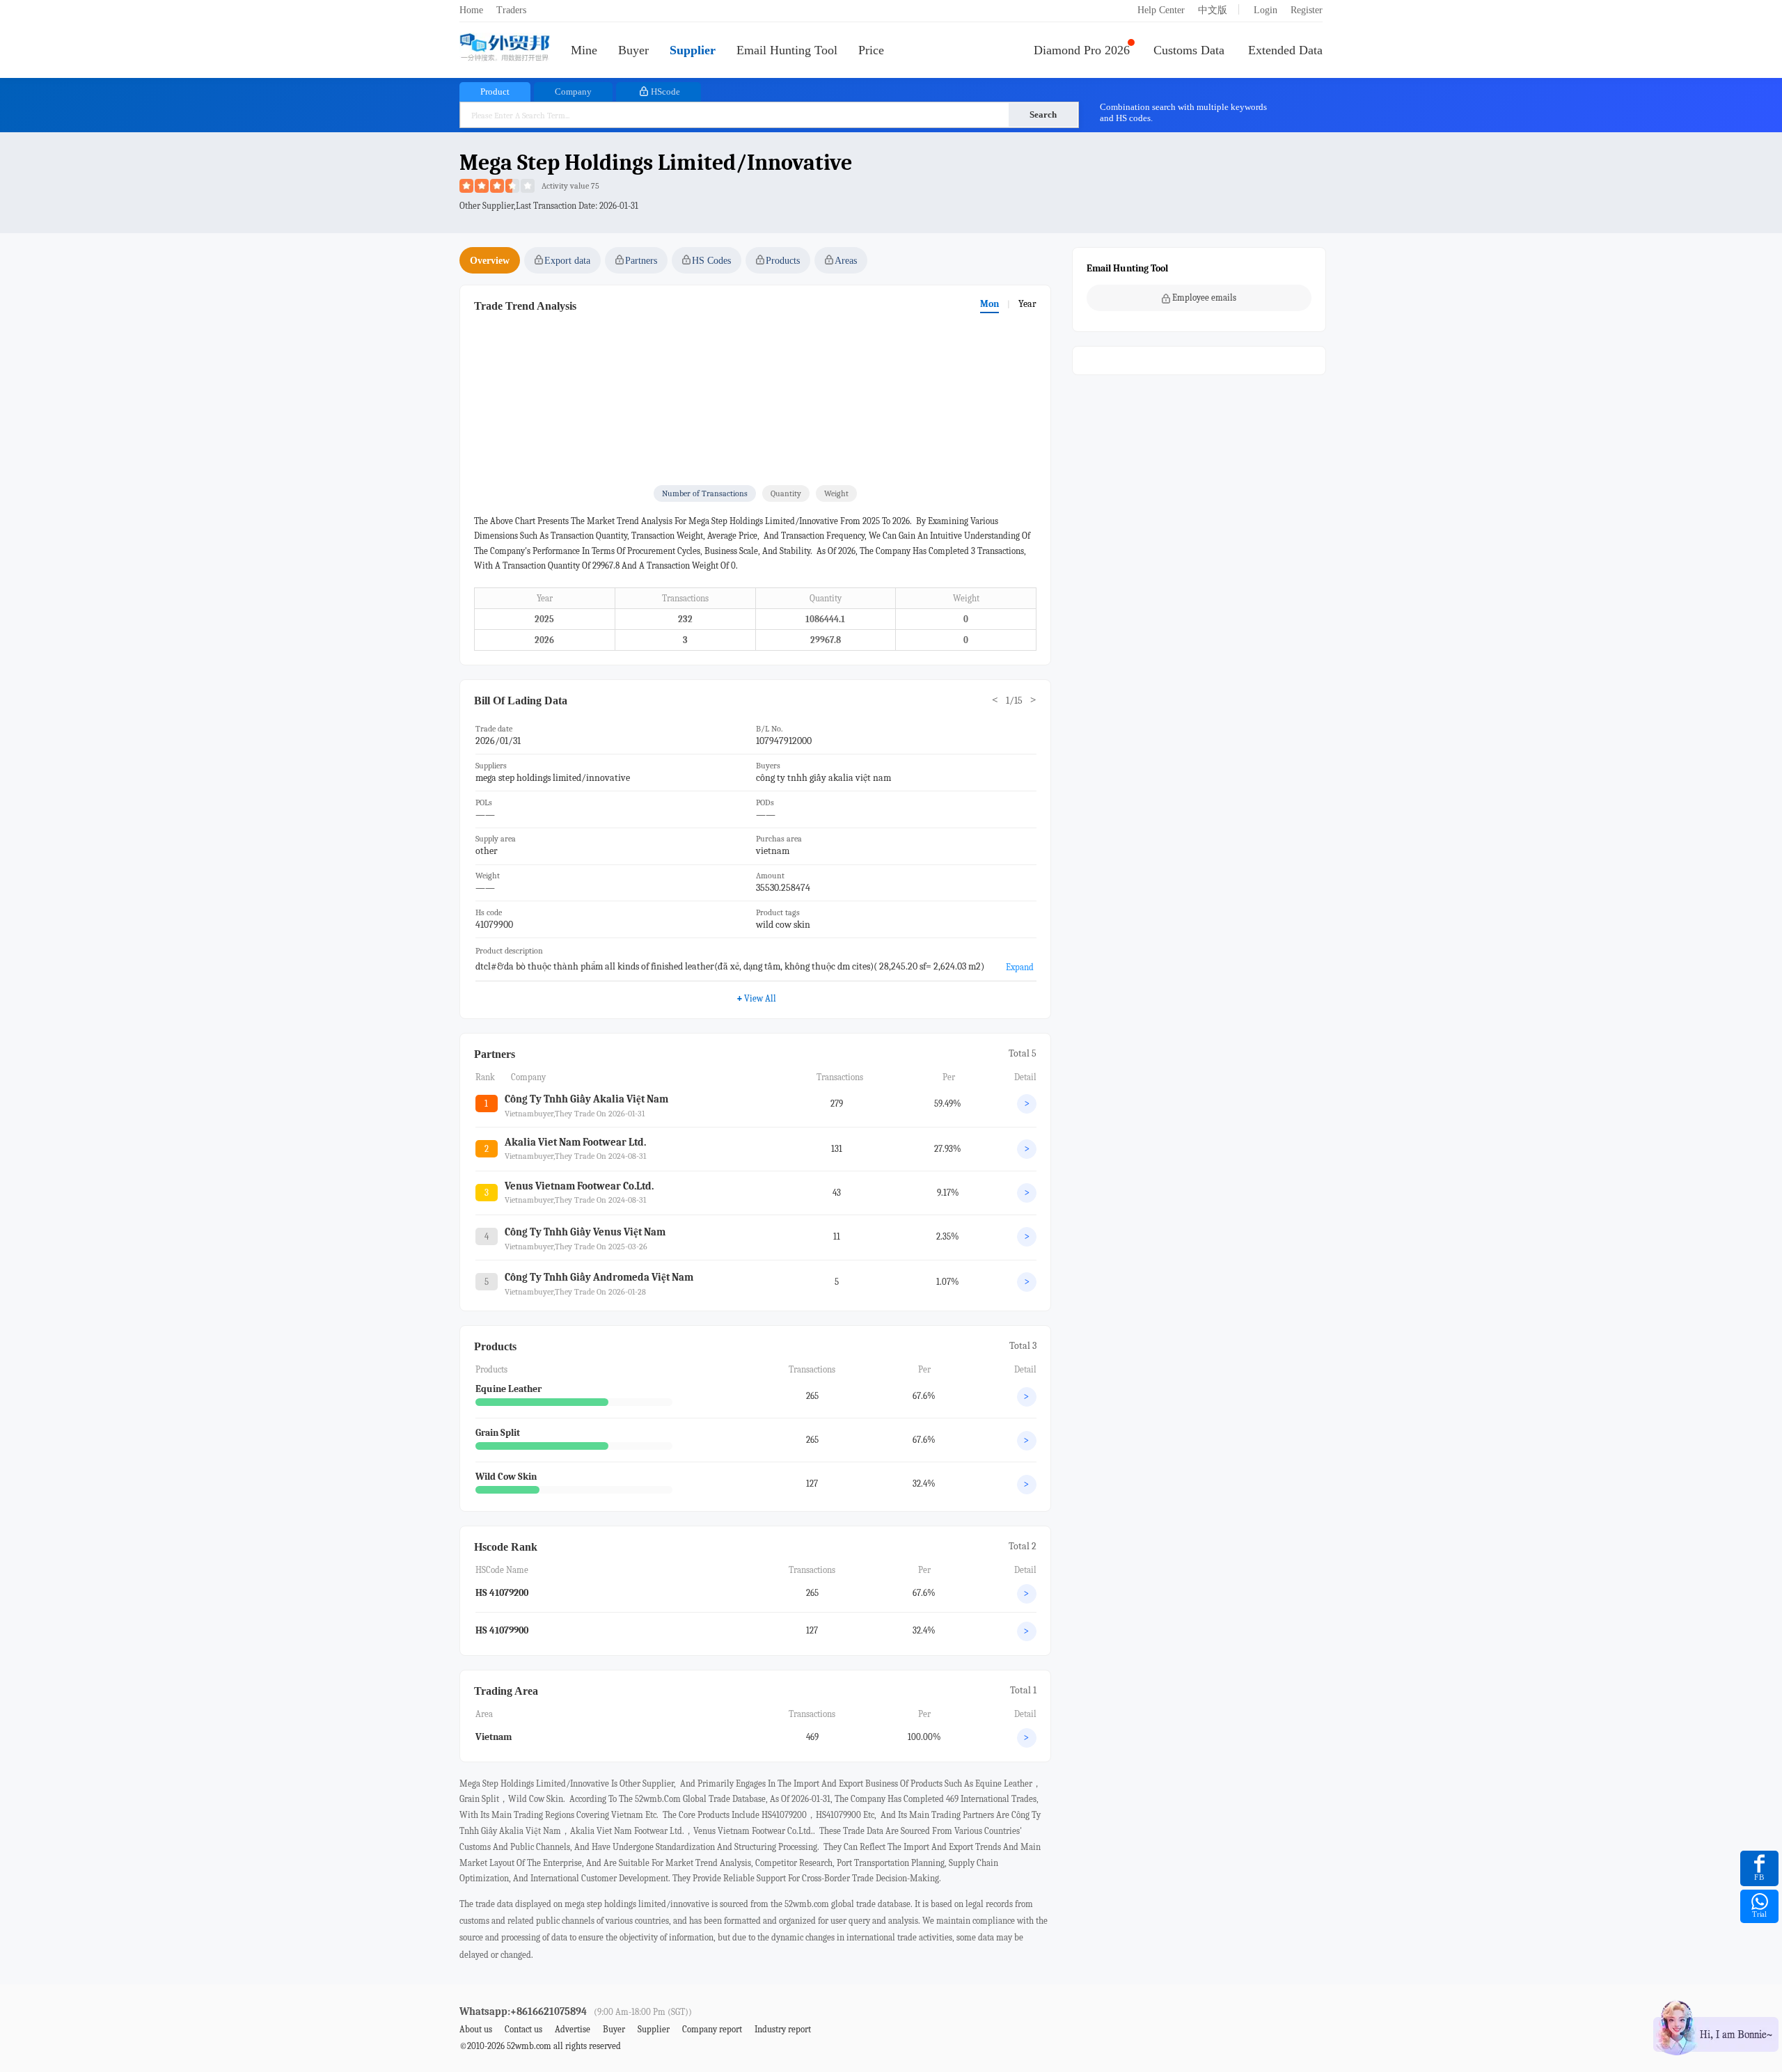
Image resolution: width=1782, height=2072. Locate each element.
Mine (584, 50)
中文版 (1213, 10)
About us (476, 2029)
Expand (1020, 967)
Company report (712, 2029)
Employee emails (1204, 298)
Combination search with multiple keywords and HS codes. (1183, 112)
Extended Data (1285, 50)
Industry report (783, 2029)
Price (871, 50)
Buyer (633, 50)
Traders (511, 10)
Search (1043, 114)
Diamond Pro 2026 (1082, 50)
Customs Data (1189, 50)
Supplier (693, 50)
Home (471, 10)
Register (1307, 10)
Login (1265, 10)
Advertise (573, 2029)
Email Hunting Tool (787, 50)
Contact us (523, 2029)
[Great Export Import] (505, 48)
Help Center (1161, 10)
